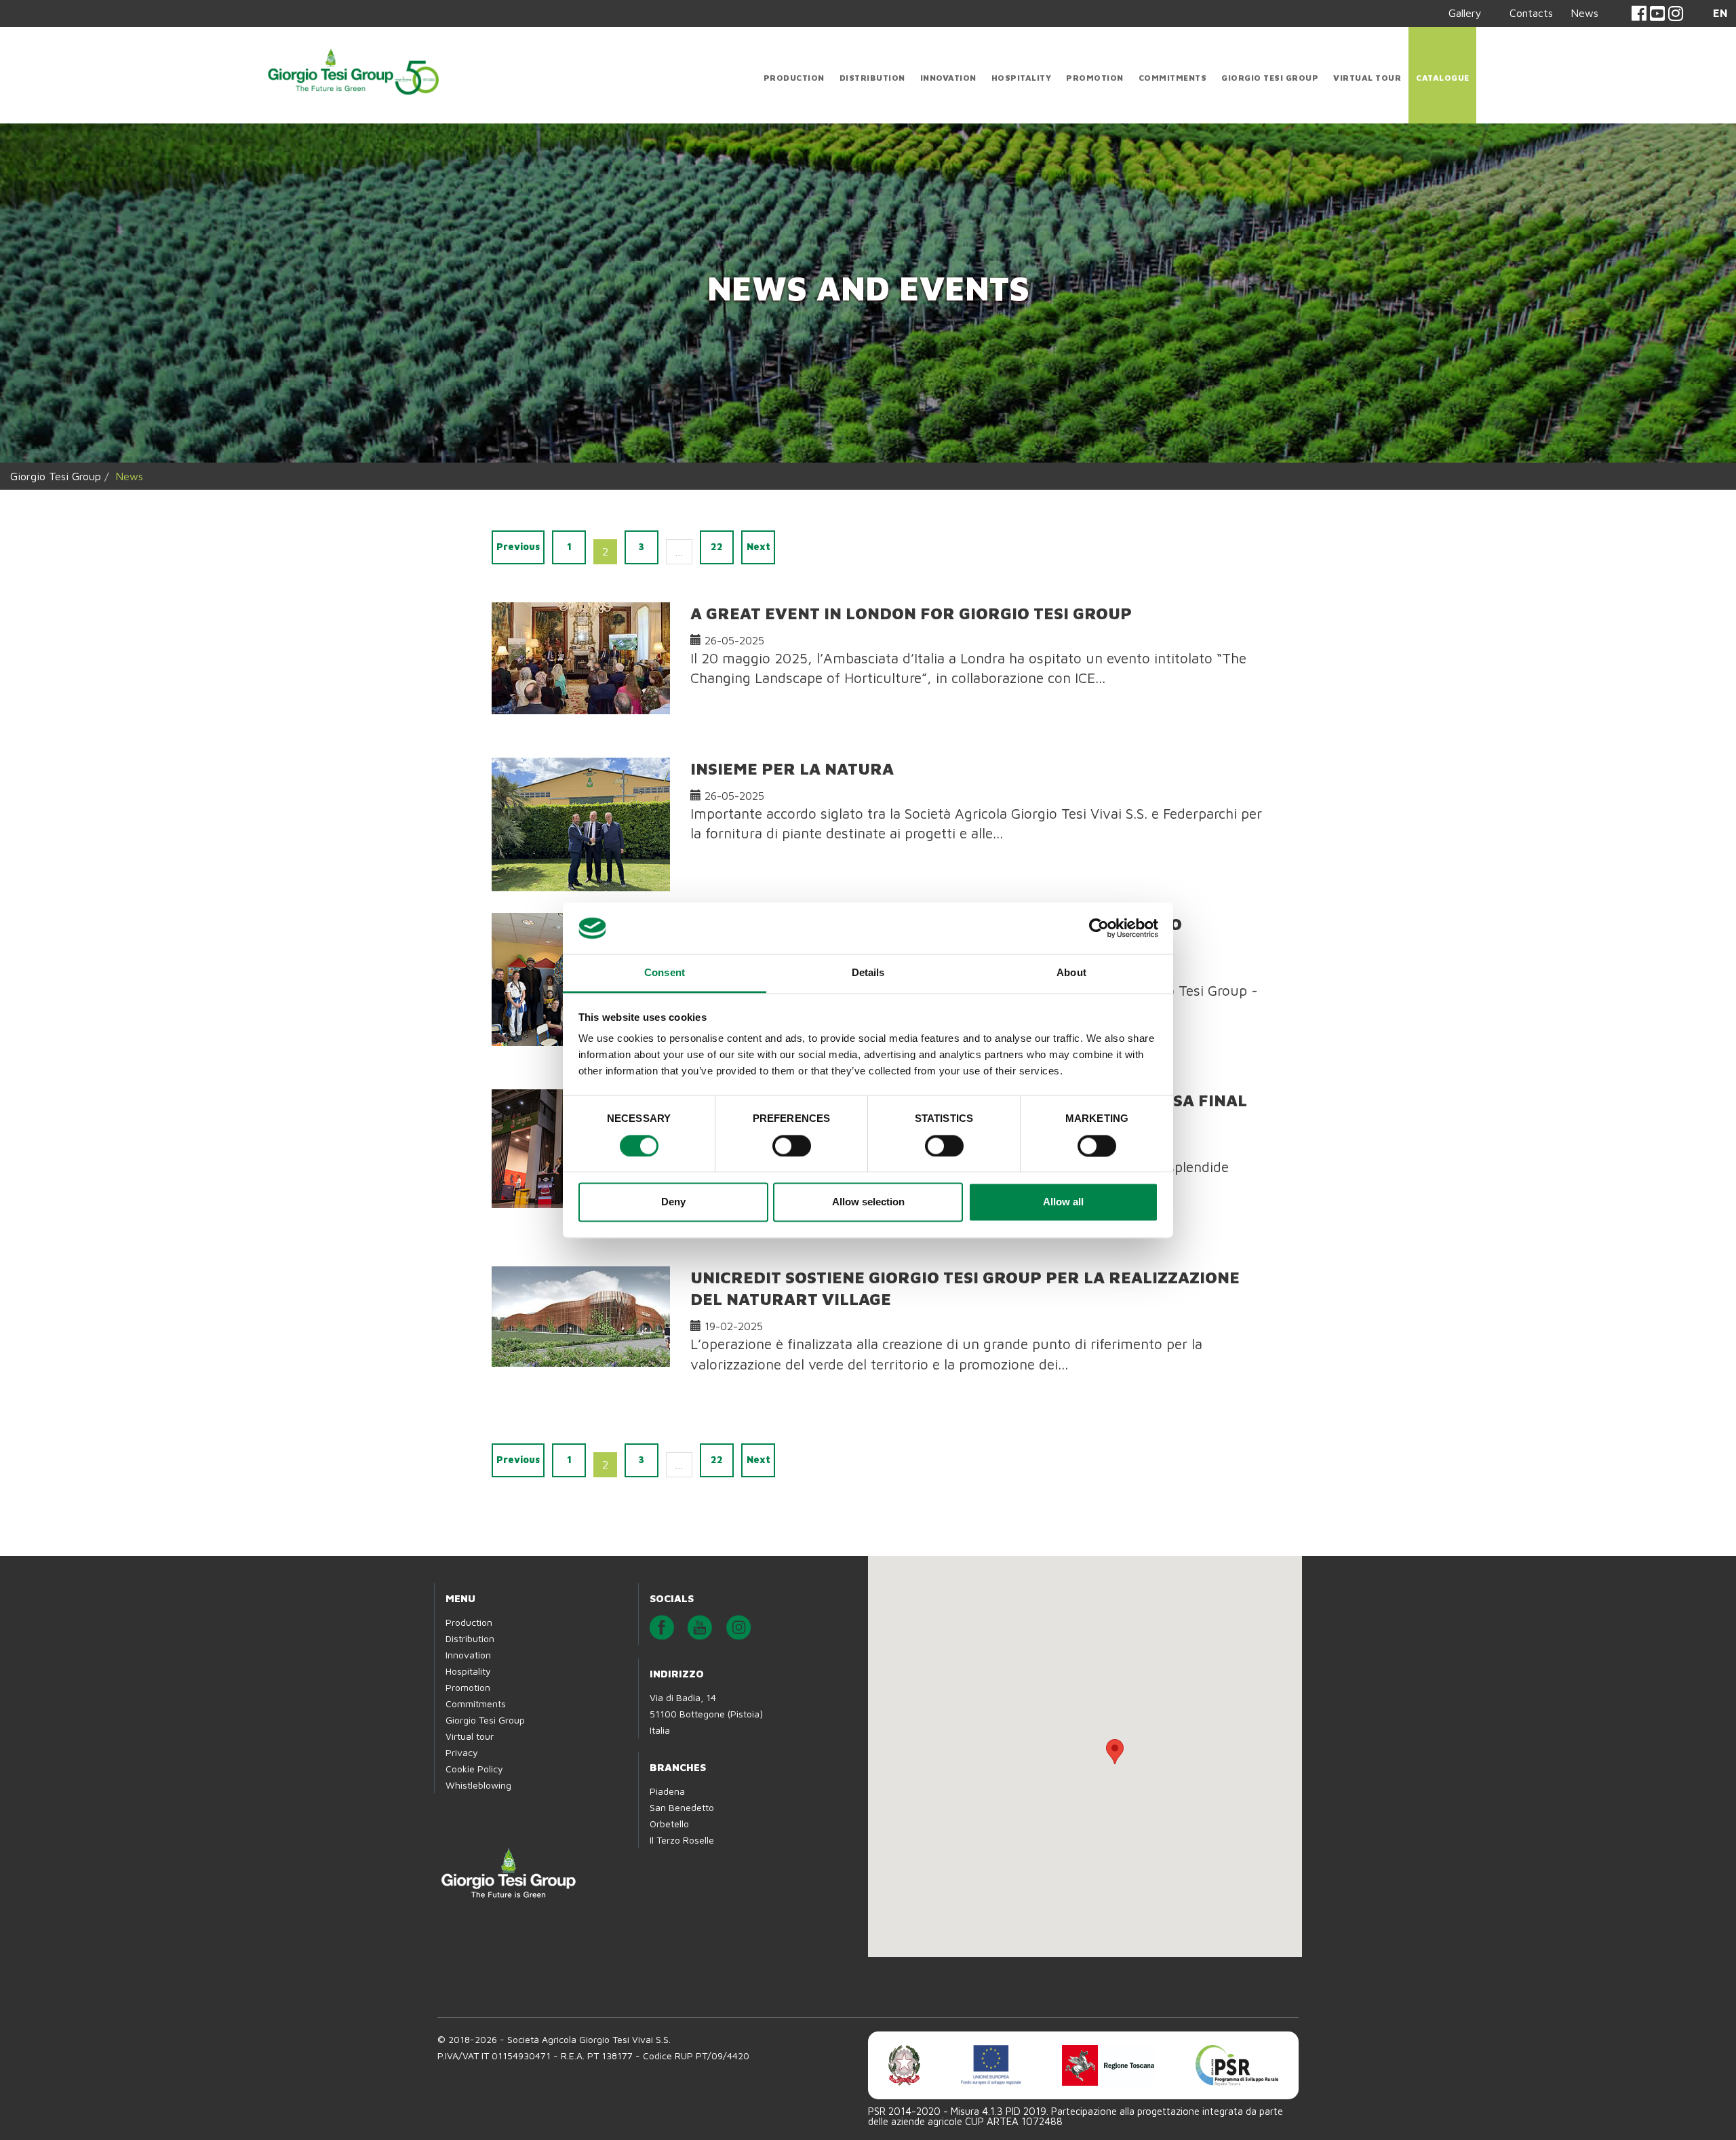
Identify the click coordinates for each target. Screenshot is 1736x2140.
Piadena (667, 1791)
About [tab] (1071, 973)
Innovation (948, 78)
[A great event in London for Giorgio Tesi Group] (581, 658)
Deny (673, 1202)
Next (758, 546)
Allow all (1063, 1202)
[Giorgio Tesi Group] (353, 70)
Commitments (1173, 78)
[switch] (792, 1146)
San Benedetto (682, 1807)
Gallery (1465, 13)
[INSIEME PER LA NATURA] (581, 824)
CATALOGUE (1443, 78)
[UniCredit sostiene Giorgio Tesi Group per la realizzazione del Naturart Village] (581, 1317)
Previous (518, 546)
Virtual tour (1367, 78)
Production (794, 78)
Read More (729, 715)
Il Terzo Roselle (682, 1840)
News (1584, 13)
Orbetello (669, 1824)
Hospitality (1022, 78)
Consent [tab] (665, 973)
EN (1720, 13)
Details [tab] (868, 973)
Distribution (872, 78)
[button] (1115, 1752)
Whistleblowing (478, 1785)
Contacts (1531, 13)
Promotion (1095, 78)
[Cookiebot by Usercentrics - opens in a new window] (1099, 928)
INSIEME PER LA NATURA (792, 769)
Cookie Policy (474, 1769)
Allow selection (868, 1202)
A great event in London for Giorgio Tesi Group (911, 613)
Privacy (462, 1752)
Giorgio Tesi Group (1270, 78)
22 (717, 546)
